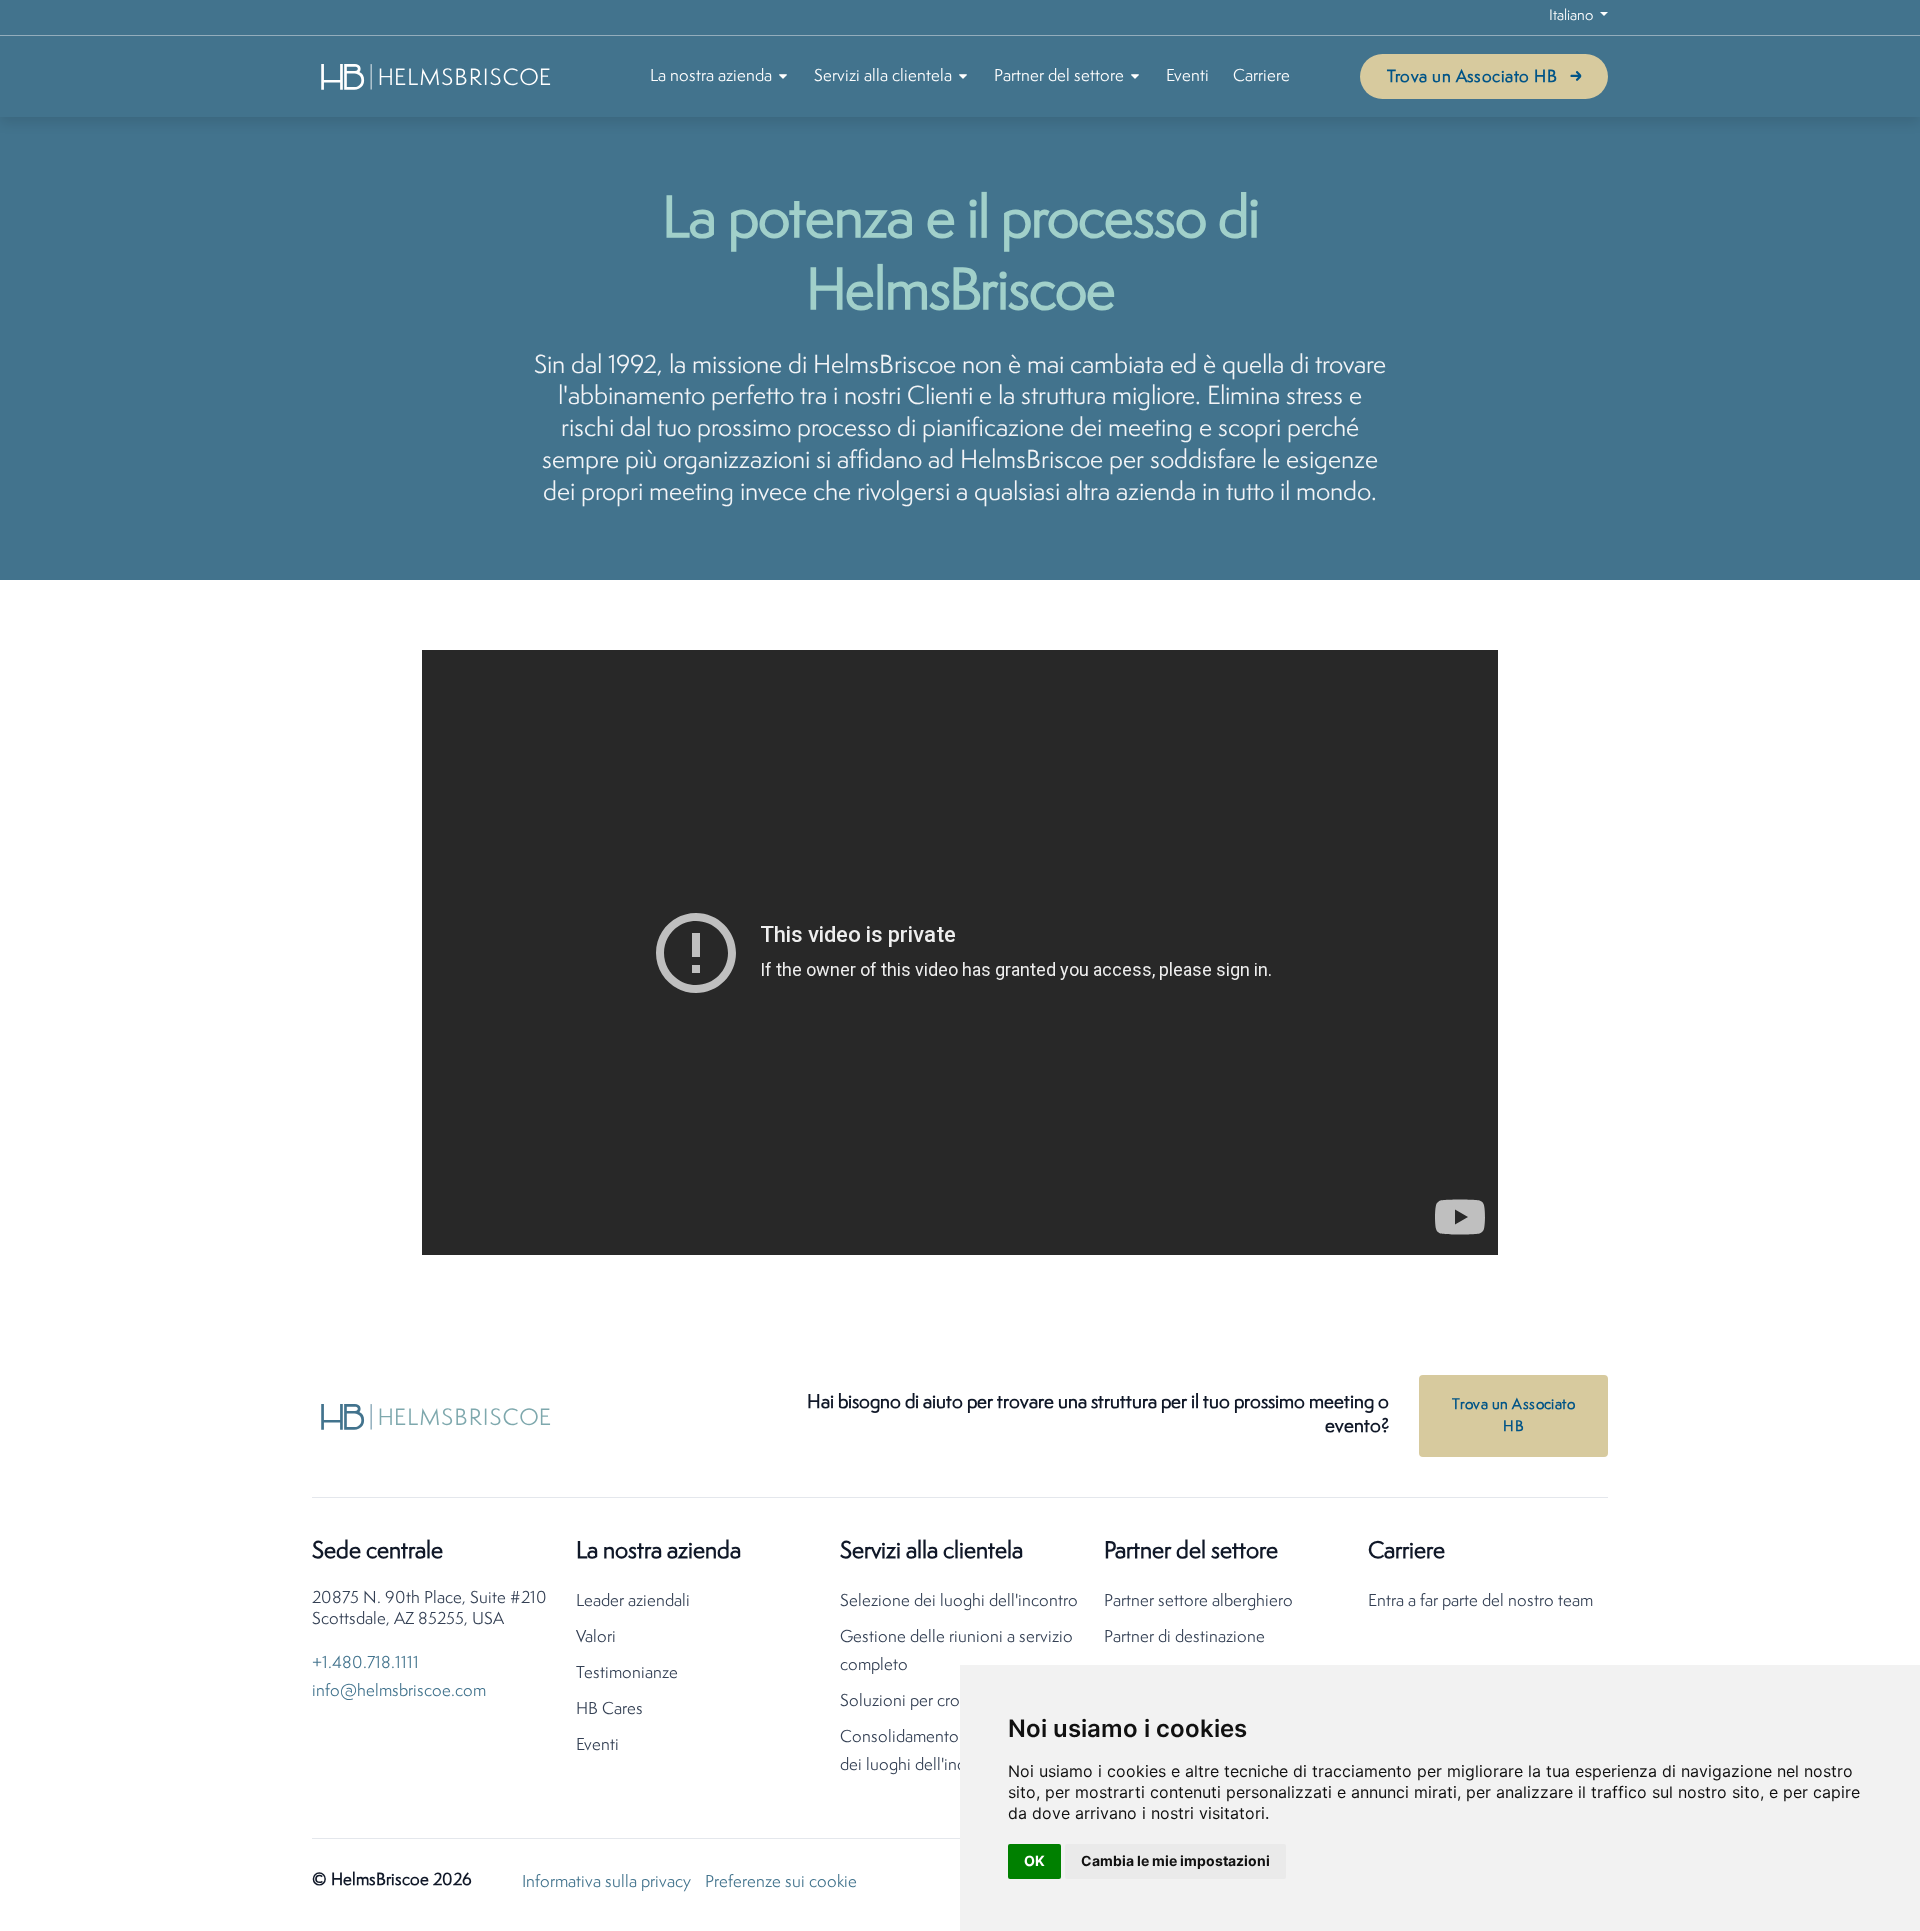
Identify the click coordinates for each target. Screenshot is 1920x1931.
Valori (596, 1637)
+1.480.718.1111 (365, 1663)
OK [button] (1034, 1860)
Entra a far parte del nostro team (1480, 1601)
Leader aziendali (633, 1601)
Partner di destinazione (1184, 1637)
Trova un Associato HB (1472, 77)
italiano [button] (1572, 16)
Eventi (1187, 76)
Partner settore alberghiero (1198, 1601)
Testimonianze (627, 1673)
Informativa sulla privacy (606, 1882)
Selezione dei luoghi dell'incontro (959, 1601)
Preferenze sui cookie (781, 1882)
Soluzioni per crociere (917, 1701)
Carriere (1261, 76)
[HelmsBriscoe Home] (437, 76)
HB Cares (609, 1709)
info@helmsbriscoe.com (399, 1691)
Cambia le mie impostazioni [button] (1175, 1860)
